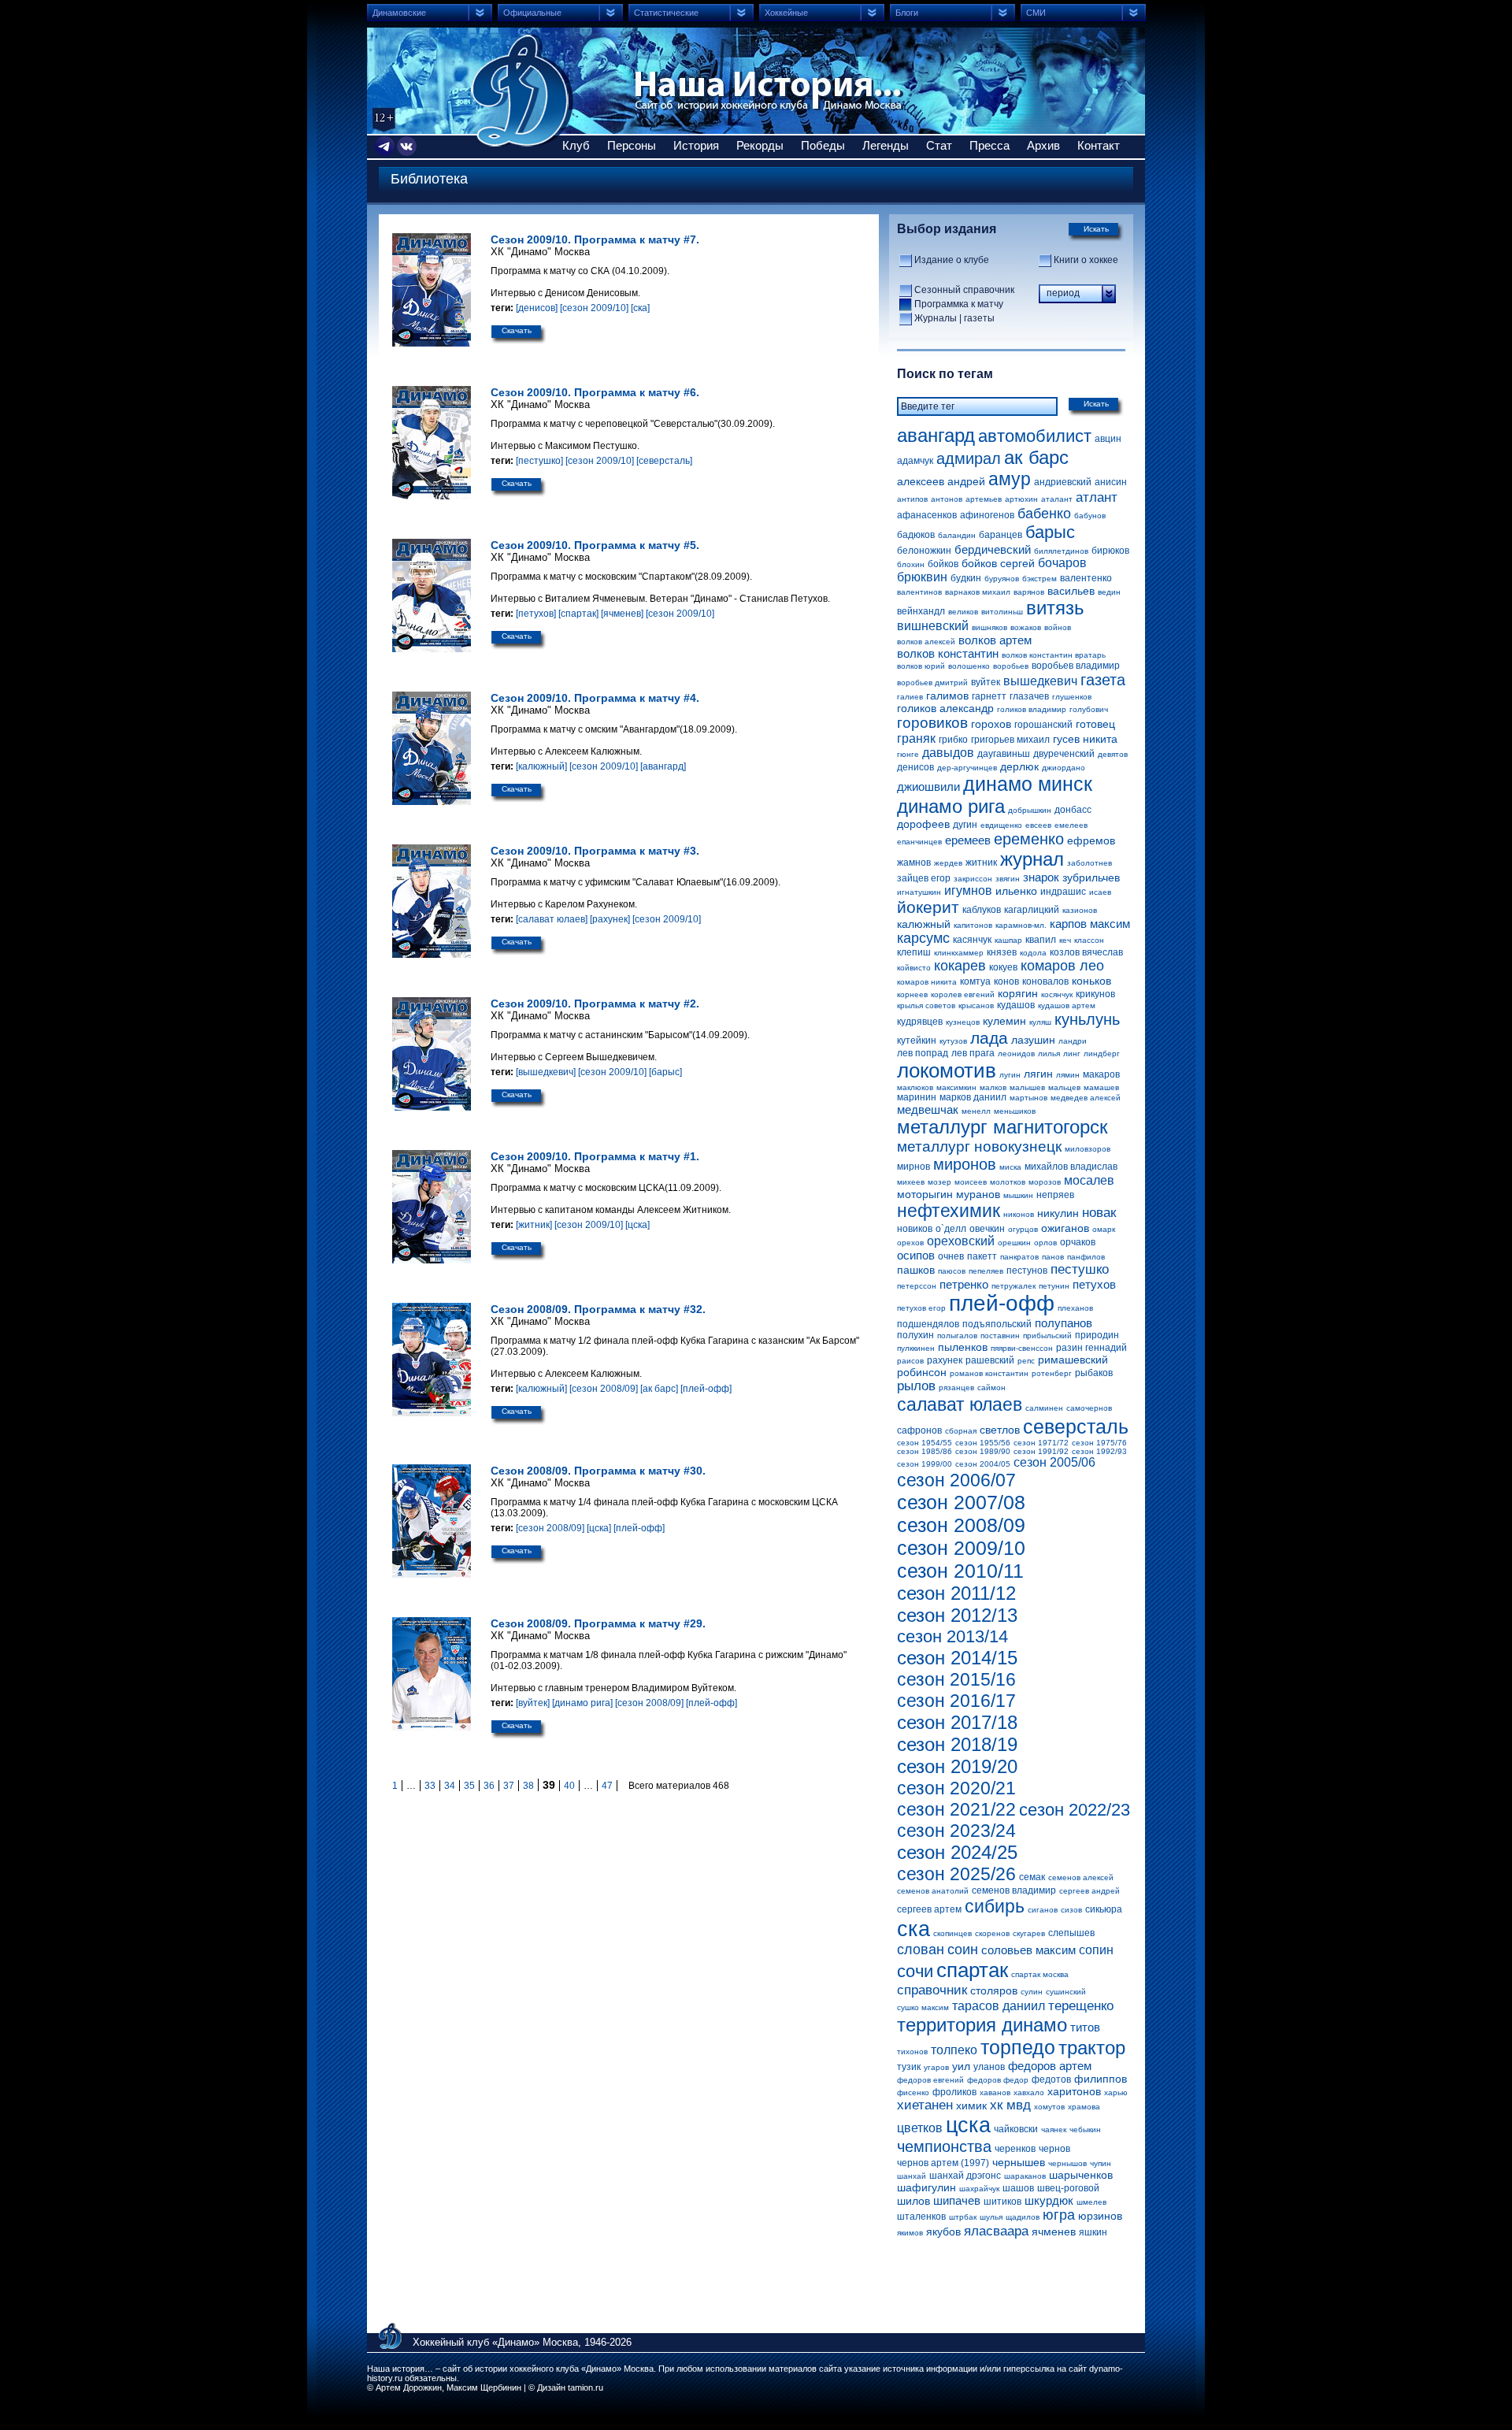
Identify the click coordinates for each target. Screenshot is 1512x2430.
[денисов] (537, 308)
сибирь (995, 1906)
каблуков (982, 910)
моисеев (971, 1182)
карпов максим (1090, 924)
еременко (1029, 839)
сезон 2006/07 (956, 1480)
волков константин (948, 653)
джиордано (1064, 768)
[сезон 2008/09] (604, 1389)
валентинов (919, 592)
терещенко (1081, 2006)
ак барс (1036, 457)
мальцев (1064, 1087)
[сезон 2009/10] (594, 308)
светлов (1000, 1430)
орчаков (1078, 1242)
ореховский (961, 1241)
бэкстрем (1039, 579)
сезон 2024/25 (957, 1852)
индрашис (1063, 892)
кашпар (1008, 940)
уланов (989, 2067)
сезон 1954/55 (925, 1443)
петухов (1094, 1284)
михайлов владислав (1071, 1167)
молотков (1008, 1182)
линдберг (1102, 1054)
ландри (1073, 1041)
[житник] (534, 1225)
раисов (910, 1361)
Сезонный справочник (964, 290)
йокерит (928, 907)
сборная (961, 1431)
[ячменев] (622, 614)
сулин (1032, 1992)
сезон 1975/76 (1099, 1443)
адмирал (969, 458)
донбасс (1073, 810)
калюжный (924, 924)
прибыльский (1047, 1336)
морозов (1045, 1182)
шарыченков (1081, 2175)
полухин (915, 1335)
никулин (1058, 1213)
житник (981, 863)
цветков (920, 2128)
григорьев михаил (1010, 740)
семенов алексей (1081, 1877)
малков (993, 1087)
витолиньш (1002, 612)
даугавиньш (1004, 754)
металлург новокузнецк (979, 1146)
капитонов (973, 925)
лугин (1010, 1075)
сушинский (1066, 1992)
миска (1010, 1167)
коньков (1091, 981)
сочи (915, 1971)
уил (961, 2066)
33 (430, 1786)
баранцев (1001, 535)
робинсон (922, 1372)
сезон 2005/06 (1054, 1462)
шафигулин (926, 2187)
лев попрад (923, 1053)
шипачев (957, 2200)
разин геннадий (1091, 1348)
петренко (964, 1284)
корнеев (912, 994)
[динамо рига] (582, 1703)
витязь (1055, 608)
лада (989, 1038)
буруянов (1002, 579)
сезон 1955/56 (983, 1443)
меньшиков (1015, 1111)
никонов (1019, 1214)
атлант (1097, 497)
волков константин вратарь (1054, 655)
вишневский (933, 626)
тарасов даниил (999, 2006)
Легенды (886, 145)
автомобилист (1035, 436)
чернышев (1019, 2162)
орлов (1045, 1243)
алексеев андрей (941, 481)
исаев (1100, 892)
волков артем (995, 640)
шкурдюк (1049, 2200)
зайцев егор (924, 878)
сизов (1071, 1910)
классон (1089, 940)
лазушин (1033, 1040)
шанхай (912, 2176)
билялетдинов (1061, 551)
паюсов (952, 1271)
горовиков (932, 723)
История (696, 145)
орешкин (1014, 1243)
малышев (1027, 1087)
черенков (1015, 2149)
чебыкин (1085, 2129)
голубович (1089, 709)
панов (1053, 1257)
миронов (965, 1164)
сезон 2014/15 (957, 1658)
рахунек (945, 1360)
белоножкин (924, 551)
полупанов (1064, 1323)
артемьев (984, 499)
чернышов (1067, 2163)
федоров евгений (930, 2080)
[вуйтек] (533, 1703)
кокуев (1003, 967)
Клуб (576, 145)
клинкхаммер (959, 953)
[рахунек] (610, 919)
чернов (1054, 2149)
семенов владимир (1014, 1890)
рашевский (990, 1360)
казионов (1080, 910)
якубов (943, 2232)
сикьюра (1104, 1909)
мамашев (1101, 1087)
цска (968, 2125)
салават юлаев (960, 1404)
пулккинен (916, 1348)
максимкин (956, 1087)
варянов (1029, 592)
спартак (972, 1970)
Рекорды (760, 145)
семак (1032, 1877)
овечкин (987, 1229)
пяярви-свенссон (1022, 1348)
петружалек (1014, 1286)
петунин (1054, 1286)
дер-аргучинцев (967, 768)
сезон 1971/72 (1041, 1443)
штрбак (963, 2217)
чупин (1101, 2163)
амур (1010, 479)
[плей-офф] (706, 1389)
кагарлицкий (1032, 910)
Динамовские (399, 13)
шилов (913, 2201)
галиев (910, 697)
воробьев (1011, 666)
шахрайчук (979, 2189)
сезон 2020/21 (956, 1788)
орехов (910, 1243)
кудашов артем (1067, 1005)
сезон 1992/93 (1099, 1451)
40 (569, 1786)
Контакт (1099, 145)
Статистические (666, 13)
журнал (1032, 859)
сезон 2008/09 (961, 1525)
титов (1085, 2027)
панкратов (1019, 1257)
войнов (1058, 627)
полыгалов (957, 1336)
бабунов (1090, 516)
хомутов (1049, 2107)
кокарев (960, 966)
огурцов (1023, 1229)
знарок (1041, 877)
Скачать (517, 330)
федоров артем (1050, 2066)
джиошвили (928, 787)
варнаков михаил (978, 592)
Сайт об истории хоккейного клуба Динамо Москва (522, 91)
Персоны (632, 145)
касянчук (972, 940)
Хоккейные (786, 13)
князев (1002, 952)
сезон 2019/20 (957, 1766)
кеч (1065, 940)
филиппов (1101, 2079)
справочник (932, 1990)
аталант (1057, 499)
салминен (1044, 1408)
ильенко (1016, 891)
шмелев (1091, 2202)
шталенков (921, 2217)
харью (1116, 2092)
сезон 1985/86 (925, 1451)
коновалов (1045, 981)
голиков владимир (1032, 709)
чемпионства (944, 2146)
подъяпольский (997, 1324)
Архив (1043, 145)
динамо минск (1028, 784)
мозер (939, 1182)
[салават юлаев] (552, 919)
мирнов (913, 1167)
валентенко (1086, 578)
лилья (1049, 1054)
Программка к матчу (959, 304)
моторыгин (925, 1194)
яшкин (1093, 2232)
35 (469, 1786)
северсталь (1076, 1426)
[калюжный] (541, 766)
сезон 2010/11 (960, 1571)
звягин (1008, 879)
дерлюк (1019, 766)
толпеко (954, 2050)
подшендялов (928, 1324)
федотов (1051, 2079)
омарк (1104, 1229)
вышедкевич (1040, 681)
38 (528, 1786)
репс (1026, 1361)
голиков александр (945, 708)
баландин (957, 535)
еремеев (968, 840)
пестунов (1027, 1271)
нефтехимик (949, 1211)
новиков (915, 1229)
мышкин (1018, 1195)
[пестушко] (539, 461)
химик (971, 2105)
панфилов (1086, 1257)
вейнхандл (921, 611)
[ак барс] (659, 1389)
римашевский (1073, 1360)
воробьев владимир (1076, 666)
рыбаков (1094, 1373)
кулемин (1004, 1021)
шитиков (1002, 2202)
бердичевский (993, 549)
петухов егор (921, 1308)
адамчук (915, 461)
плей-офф (1002, 1303)
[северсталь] (664, 461)
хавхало (1029, 2092)
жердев (948, 863)
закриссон (973, 879)
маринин (917, 1097)
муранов (978, 1194)
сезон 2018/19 (957, 1744)
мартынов (1028, 1098)
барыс (1050, 532)
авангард (936, 435)
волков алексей (926, 642)
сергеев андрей (1090, 1891)
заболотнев (1090, 863)
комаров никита (927, 982)
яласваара (996, 2231)
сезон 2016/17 (956, 1701)
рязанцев (956, 1388)
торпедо (1018, 2047)
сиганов (1043, 1910)
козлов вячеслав (1086, 952)
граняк (916, 738)
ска (913, 1929)
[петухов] (536, 614)
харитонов (1074, 2091)
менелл (976, 1111)
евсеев (1038, 825)
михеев (911, 1182)
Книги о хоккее (1086, 260)
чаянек (1054, 2129)
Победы (823, 145)
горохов (991, 724)
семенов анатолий (933, 1891)
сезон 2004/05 (983, 1464)
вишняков (989, 627)
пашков (916, 1270)
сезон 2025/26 (956, 1874)
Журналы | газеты (954, 318)
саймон (991, 1388)
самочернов (1089, 1408)
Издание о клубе (952, 260)
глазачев (1029, 696)
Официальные (532, 13)
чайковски (1016, 2129)
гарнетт (989, 696)
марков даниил (973, 1097)
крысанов (976, 1005)
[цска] (637, 1225)
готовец (1095, 724)
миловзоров (1088, 1149)
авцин (1108, 439)
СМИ (1036, 13)
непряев (1055, 1195)
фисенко (913, 2092)
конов (1006, 981)
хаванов (995, 2092)
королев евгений (963, 994)
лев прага (973, 1053)
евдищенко (1001, 825)
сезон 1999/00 (925, 1464)
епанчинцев (919, 842)
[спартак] (578, 614)
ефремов (1091, 840)
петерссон (917, 1286)
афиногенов (987, 515)
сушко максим (923, 2007)
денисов (915, 767)
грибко (953, 740)
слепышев (1071, 1933)
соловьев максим (1028, 1950)
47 (607, 1786)
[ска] (640, 308)
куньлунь (1087, 1019)
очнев (951, 1256)
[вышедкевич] (546, 1072)
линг (1072, 1054)
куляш (1040, 1022)
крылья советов (926, 1005)
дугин (965, 825)
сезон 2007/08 (961, 1502)
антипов (912, 499)
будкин (966, 578)
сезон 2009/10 (961, 1548)
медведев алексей (1086, 1098)
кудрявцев (920, 1022)
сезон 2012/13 (957, 1615)
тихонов (912, 2052)
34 (450, 1786)
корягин (1018, 993)
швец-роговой (1068, 2188)
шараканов (1025, 2176)
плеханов (1075, 1308)
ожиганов (1065, 1228)
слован (921, 1950)
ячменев (1054, 2232)
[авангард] (663, 766)
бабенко (1044, 514)
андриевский (1063, 482)
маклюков (915, 1087)
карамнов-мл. (1021, 925)
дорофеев (923, 824)
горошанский (1043, 725)
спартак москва (1040, 1974)
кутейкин (917, 1041)
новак (1099, 1213)
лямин (1068, 1075)
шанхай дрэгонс (965, 2176)
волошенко (969, 666)
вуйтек (986, 682)
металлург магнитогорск (1002, 1127)
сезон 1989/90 (983, 1451)
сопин (1096, 1950)
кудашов (1016, 1005)
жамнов (914, 863)
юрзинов (1100, 2216)
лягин (1038, 1074)
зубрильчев (1091, 877)
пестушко (1080, 1269)
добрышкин (1030, 810)
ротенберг (1052, 1373)
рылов (916, 1386)
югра (1059, 2215)
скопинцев (952, 1933)
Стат (939, 145)
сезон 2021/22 (956, 1809)
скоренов (992, 1933)
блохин (911, 564)
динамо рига (951, 806)
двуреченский (1064, 754)
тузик (909, 2067)
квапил (1041, 940)
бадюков (916, 535)
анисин (1111, 482)
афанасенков (927, 515)
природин (1097, 1335)
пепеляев (986, 1271)
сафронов (919, 1430)
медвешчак (928, 1109)
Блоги (907, 13)
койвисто (914, 968)
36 (489, 1786)
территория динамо (982, 2025)
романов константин (989, 1373)
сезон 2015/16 (956, 1679)
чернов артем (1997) (943, 2163)
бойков (943, 564)
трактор (1092, 2048)
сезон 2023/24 (956, 1831)
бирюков (1110, 551)
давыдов (948, 753)
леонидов (1016, 1054)
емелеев (1071, 825)
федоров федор (998, 2080)
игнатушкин (919, 892)
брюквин (922, 577)
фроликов (954, 2092)
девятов (1113, 754)
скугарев (1029, 1933)
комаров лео (1062, 966)
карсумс (923, 938)
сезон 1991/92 (1041, 1451)
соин (963, 1950)
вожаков (1026, 627)
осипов (916, 1255)
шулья (991, 2217)
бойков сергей (998, 563)
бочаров (1062, 563)
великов (963, 612)
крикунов (1095, 994)
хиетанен (925, 2105)
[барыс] (665, 1072)
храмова (1084, 2107)
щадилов (1023, 2217)
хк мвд (1010, 2105)
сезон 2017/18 (957, 1722)
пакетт (982, 1256)
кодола (1033, 953)
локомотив (947, 1070)
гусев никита (1085, 739)
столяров (994, 1990)
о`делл (951, 1229)
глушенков (1072, 697)
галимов (947, 696)
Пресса (989, 145)
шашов (1018, 2188)
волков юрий (921, 666)
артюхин (1021, 499)
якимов (910, 2233)
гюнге (908, 754)
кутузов (953, 1041)
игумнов (968, 890)
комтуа (975, 981)
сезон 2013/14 (952, 1636)
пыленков (963, 1347)
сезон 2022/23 (1075, 1810)
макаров (1101, 1074)
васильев (1071, 591)
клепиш (914, 952)
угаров (936, 2067)
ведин (1109, 592)
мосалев (1089, 1180)
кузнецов (963, 1022)
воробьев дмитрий (932, 683)
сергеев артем (929, 1909)
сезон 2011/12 (956, 1593)
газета (1103, 680)
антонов (947, 499)
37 (509, 1786)
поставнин (1000, 1336)
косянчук (1057, 994)
